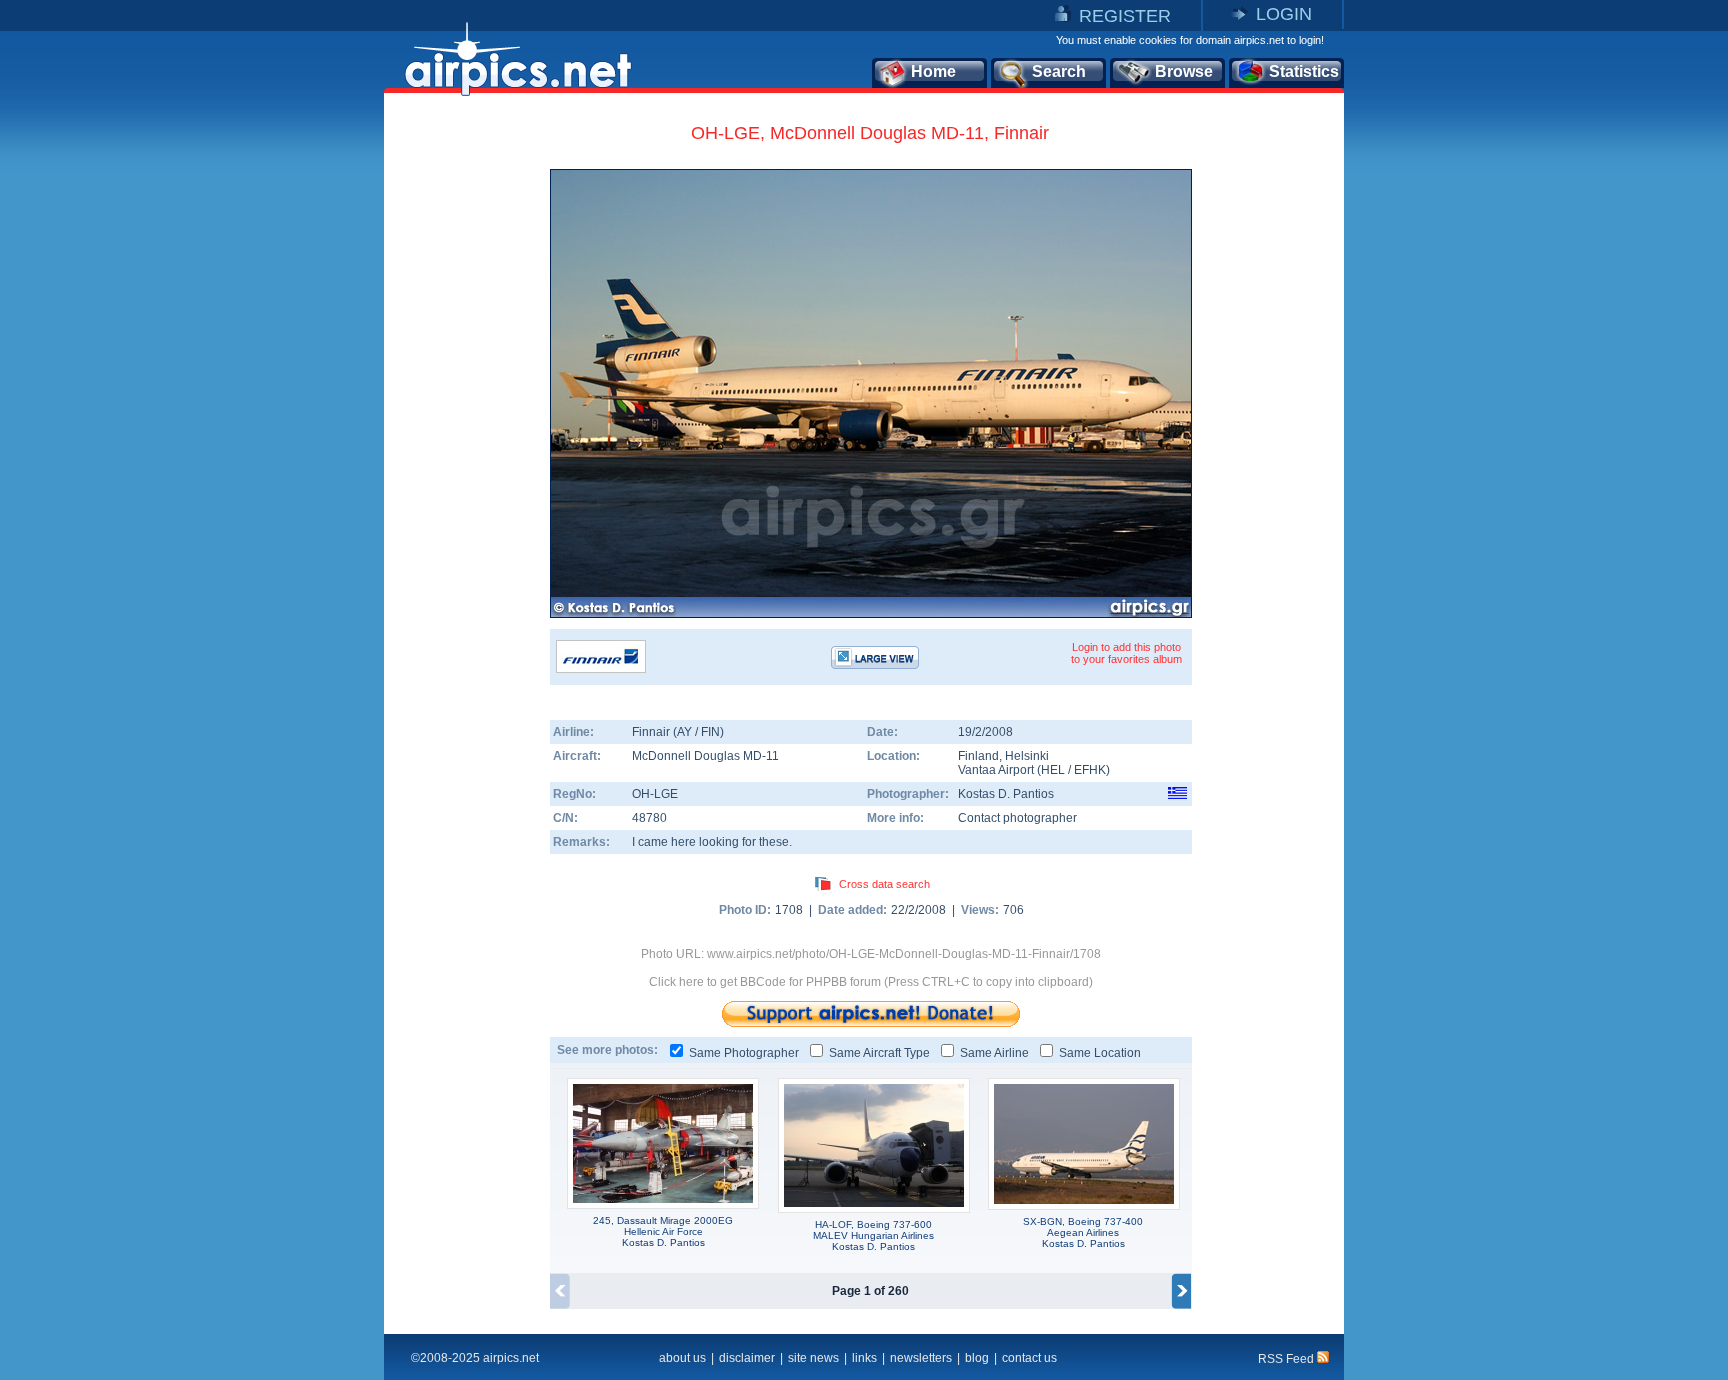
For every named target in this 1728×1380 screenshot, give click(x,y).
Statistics (1304, 71)
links (864, 1358)
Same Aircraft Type (879, 1053)
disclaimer (747, 1358)
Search (1059, 71)
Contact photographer (1017, 818)
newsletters (921, 1358)
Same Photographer (744, 1053)
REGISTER (1125, 16)
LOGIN (1284, 14)
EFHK (1090, 770)
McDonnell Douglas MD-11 (705, 756)
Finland (978, 756)
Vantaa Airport (996, 770)
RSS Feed (1287, 1359)
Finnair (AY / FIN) (678, 732)
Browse (1184, 71)
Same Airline (994, 1053)
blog (977, 1358)
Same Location (1100, 1053)
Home (933, 71)
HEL (1053, 770)
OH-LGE (655, 794)
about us (682, 1358)
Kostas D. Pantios (1006, 794)
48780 (649, 818)
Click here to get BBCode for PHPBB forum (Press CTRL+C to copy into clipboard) (871, 982)
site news (813, 1358)
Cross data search (884, 884)
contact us (1029, 1358)
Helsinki (1027, 756)
